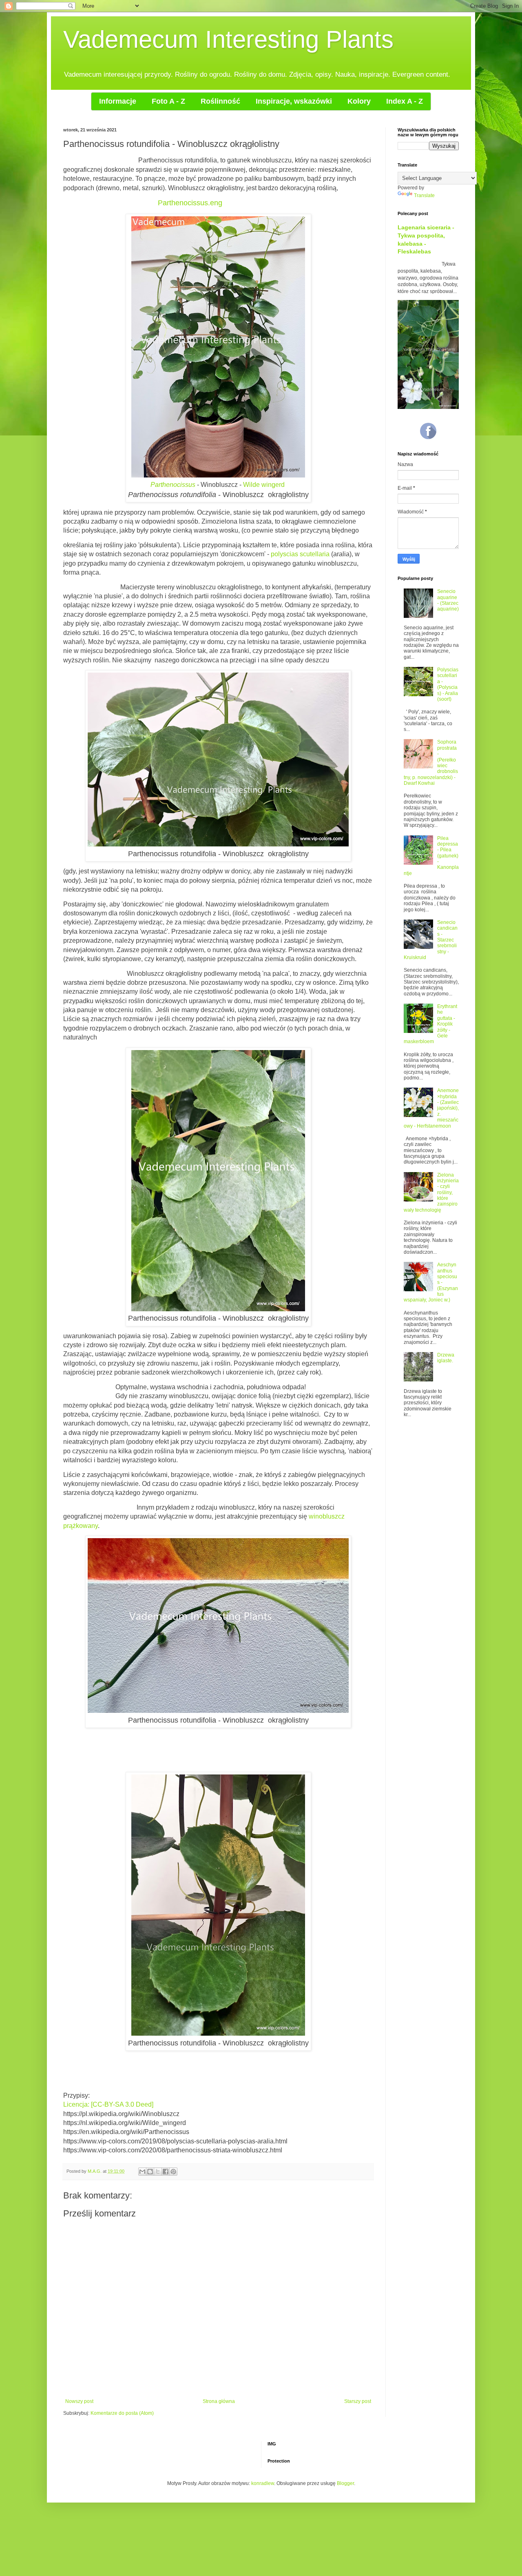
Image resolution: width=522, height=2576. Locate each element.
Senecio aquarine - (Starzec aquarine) (448, 600)
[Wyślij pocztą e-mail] (142, 2172)
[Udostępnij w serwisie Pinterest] (173, 2172)
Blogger (345, 2483)
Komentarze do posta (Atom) (122, 2413)
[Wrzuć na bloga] (150, 2172)
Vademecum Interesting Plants (228, 39)
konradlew (263, 2483)
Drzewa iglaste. (446, 1358)
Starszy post (358, 2401)
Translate (424, 195)
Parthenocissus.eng (190, 203)
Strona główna (219, 2401)
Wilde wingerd (264, 485)
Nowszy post (79, 2401)
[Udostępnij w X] (158, 2172)
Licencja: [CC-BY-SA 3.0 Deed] (108, 2104)
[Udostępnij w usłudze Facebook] (166, 2172)
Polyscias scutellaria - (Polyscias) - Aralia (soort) (448, 684)
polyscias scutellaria (300, 554)
